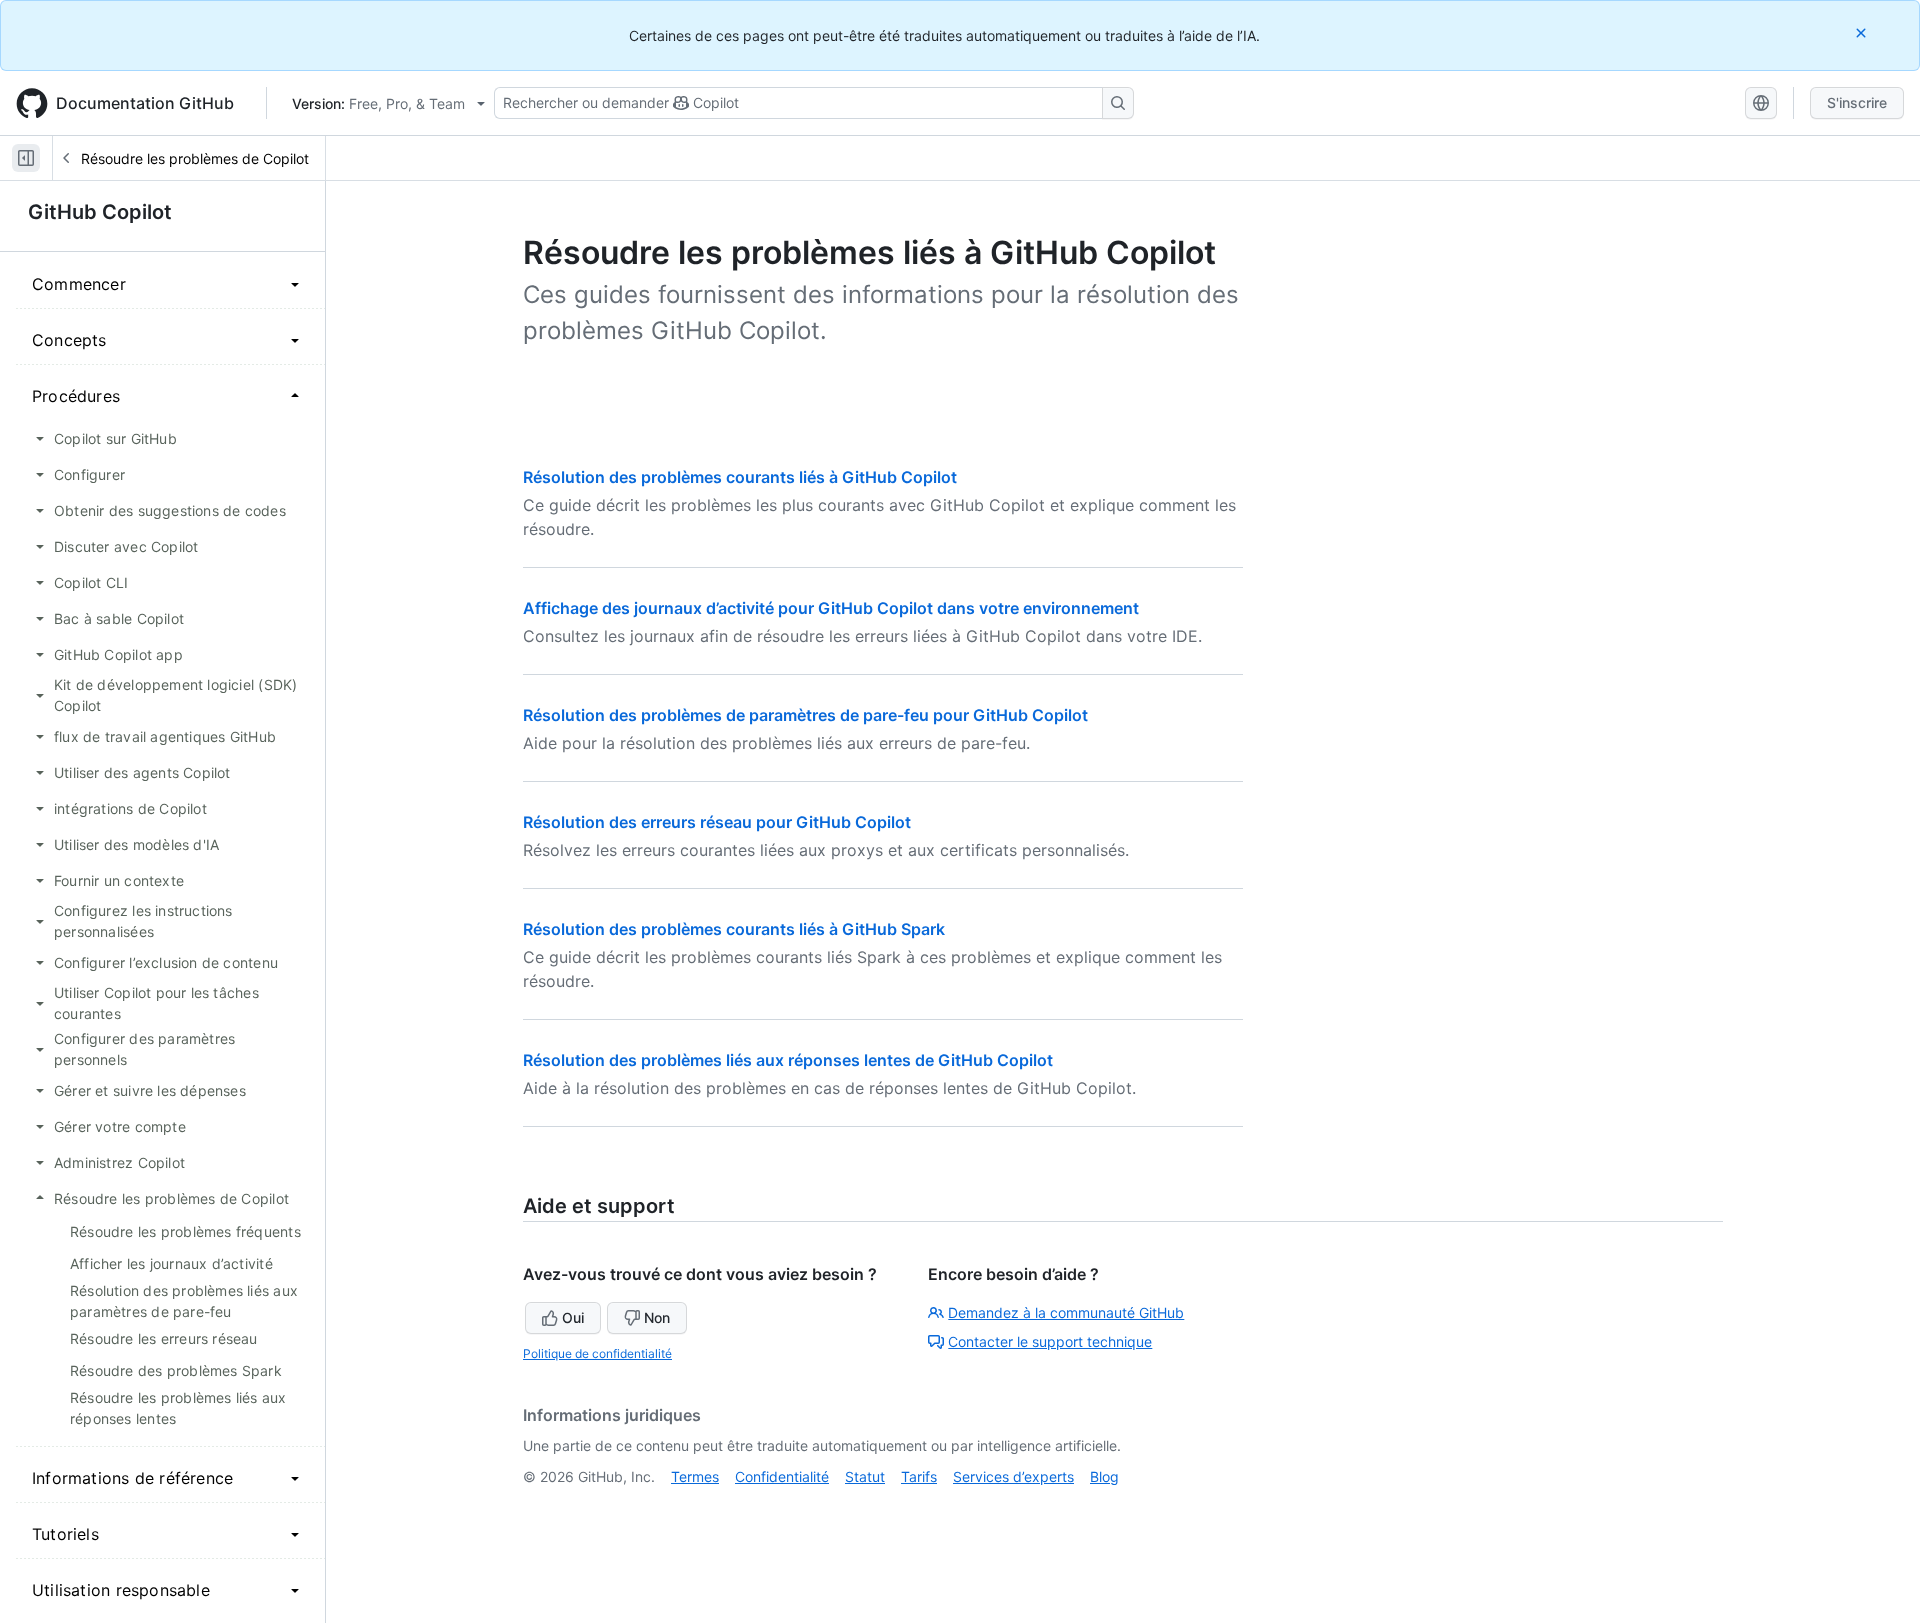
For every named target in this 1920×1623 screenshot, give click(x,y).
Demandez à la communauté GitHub (1066, 1312)
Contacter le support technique (1050, 1341)
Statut (865, 1476)
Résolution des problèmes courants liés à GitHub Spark (734, 929)
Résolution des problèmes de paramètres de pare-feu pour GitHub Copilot (805, 715)
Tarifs (919, 1476)
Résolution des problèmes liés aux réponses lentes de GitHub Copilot (788, 1060)
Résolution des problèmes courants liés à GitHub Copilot (740, 477)
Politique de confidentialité (597, 1353)
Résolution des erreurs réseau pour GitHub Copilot (717, 822)
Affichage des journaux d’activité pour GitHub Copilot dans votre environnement (831, 608)
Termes (695, 1476)
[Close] (1863, 32)
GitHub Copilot (100, 212)
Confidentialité (782, 1476)
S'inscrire (1857, 102)
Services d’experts (1013, 1476)
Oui (573, 1317)
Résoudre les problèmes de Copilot (195, 158)
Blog (1104, 1476)
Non (657, 1317)
